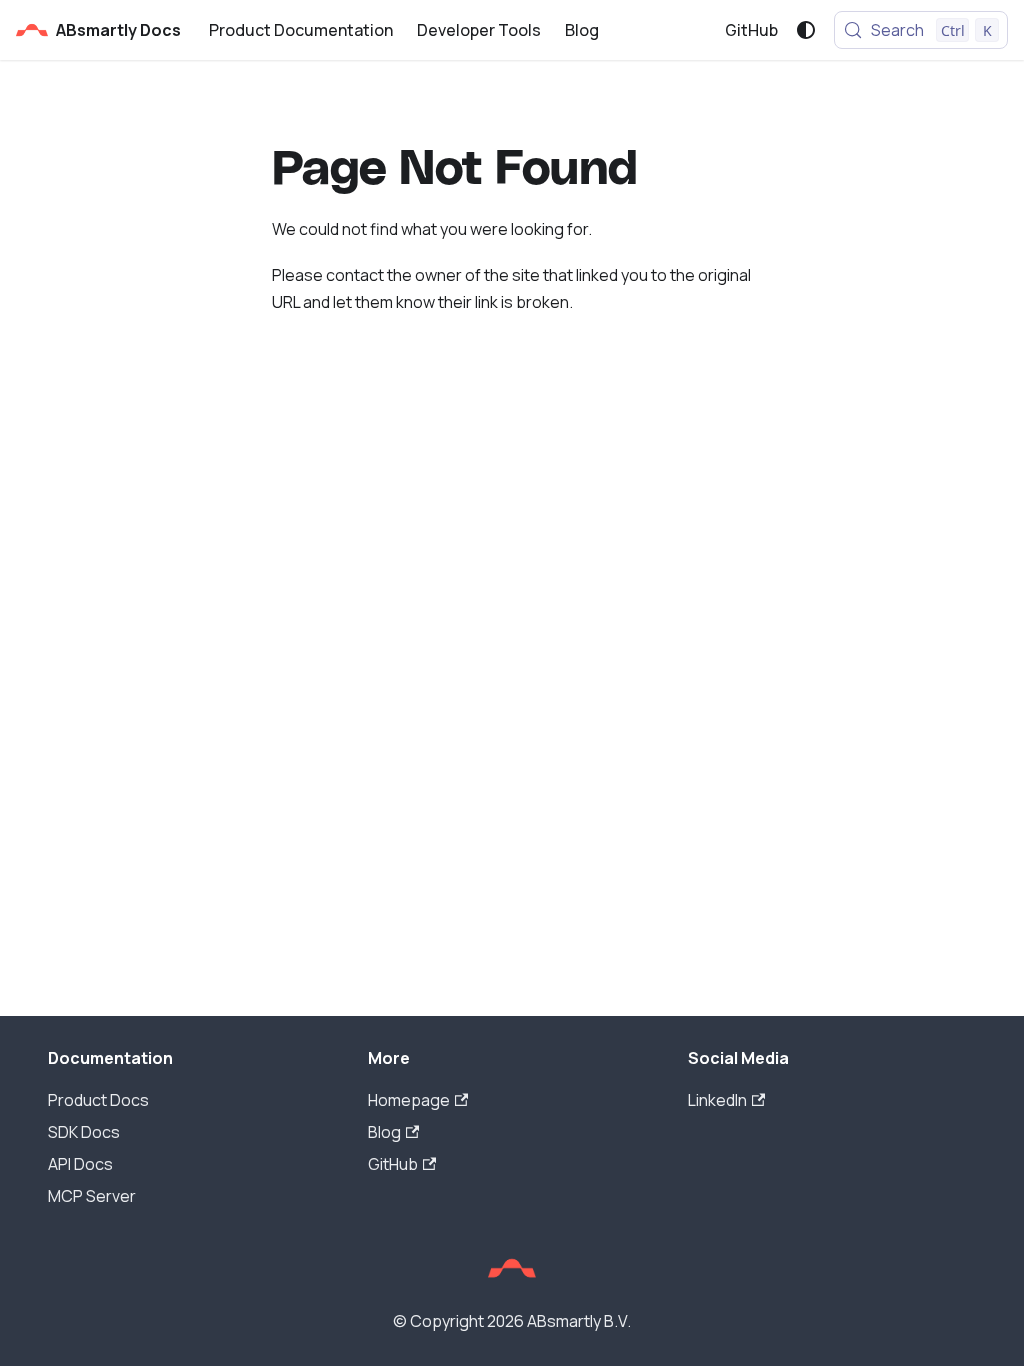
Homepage (409, 1100)
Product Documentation (301, 30)
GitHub (751, 30)
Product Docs (98, 1100)
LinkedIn (717, 1100)
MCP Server (92, 1196)
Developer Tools (479, 30)
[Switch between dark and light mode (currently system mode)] (806, 30)
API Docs (80, 1164)
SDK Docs (84, 1132)
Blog (582, 30)
